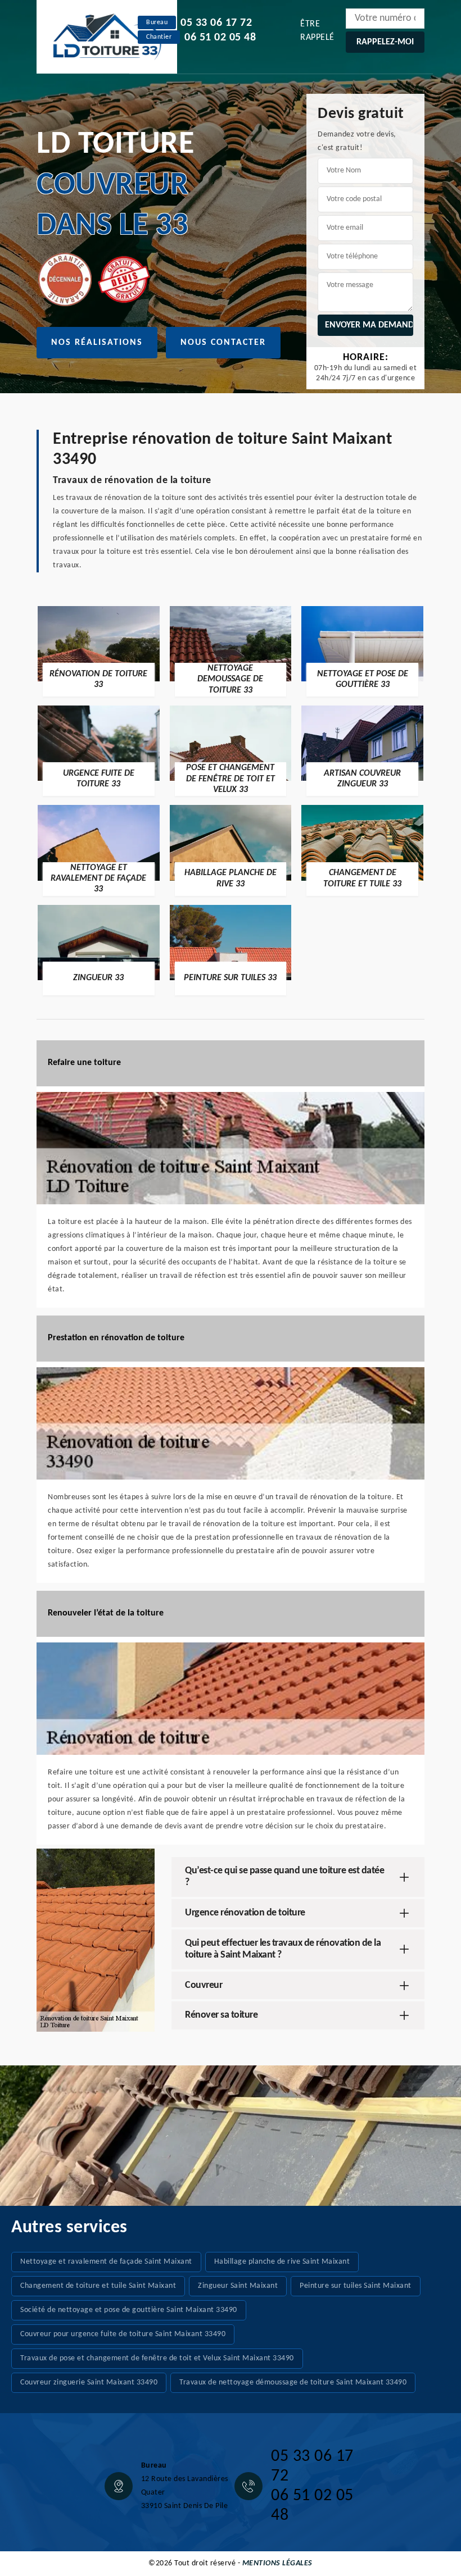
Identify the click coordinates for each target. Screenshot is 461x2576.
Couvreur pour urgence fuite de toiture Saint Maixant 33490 (123, 2334)
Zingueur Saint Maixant (238, 2286)
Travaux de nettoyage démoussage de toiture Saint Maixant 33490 (293, 2382)
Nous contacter (223, 343)
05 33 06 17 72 (216, 23)
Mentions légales (277, 2563)
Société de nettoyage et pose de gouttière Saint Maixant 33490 (129, 2310)
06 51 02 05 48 (220, 38)
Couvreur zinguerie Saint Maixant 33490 (89, 2382)
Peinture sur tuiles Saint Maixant (356, 2286)
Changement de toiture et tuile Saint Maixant (98, 2286)
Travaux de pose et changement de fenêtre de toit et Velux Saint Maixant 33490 (157, 2358)
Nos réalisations (97, 343)
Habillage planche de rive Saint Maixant (282, 2262)
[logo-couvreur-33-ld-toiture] (107, 37)
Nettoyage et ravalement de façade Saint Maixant (106, 2262)
